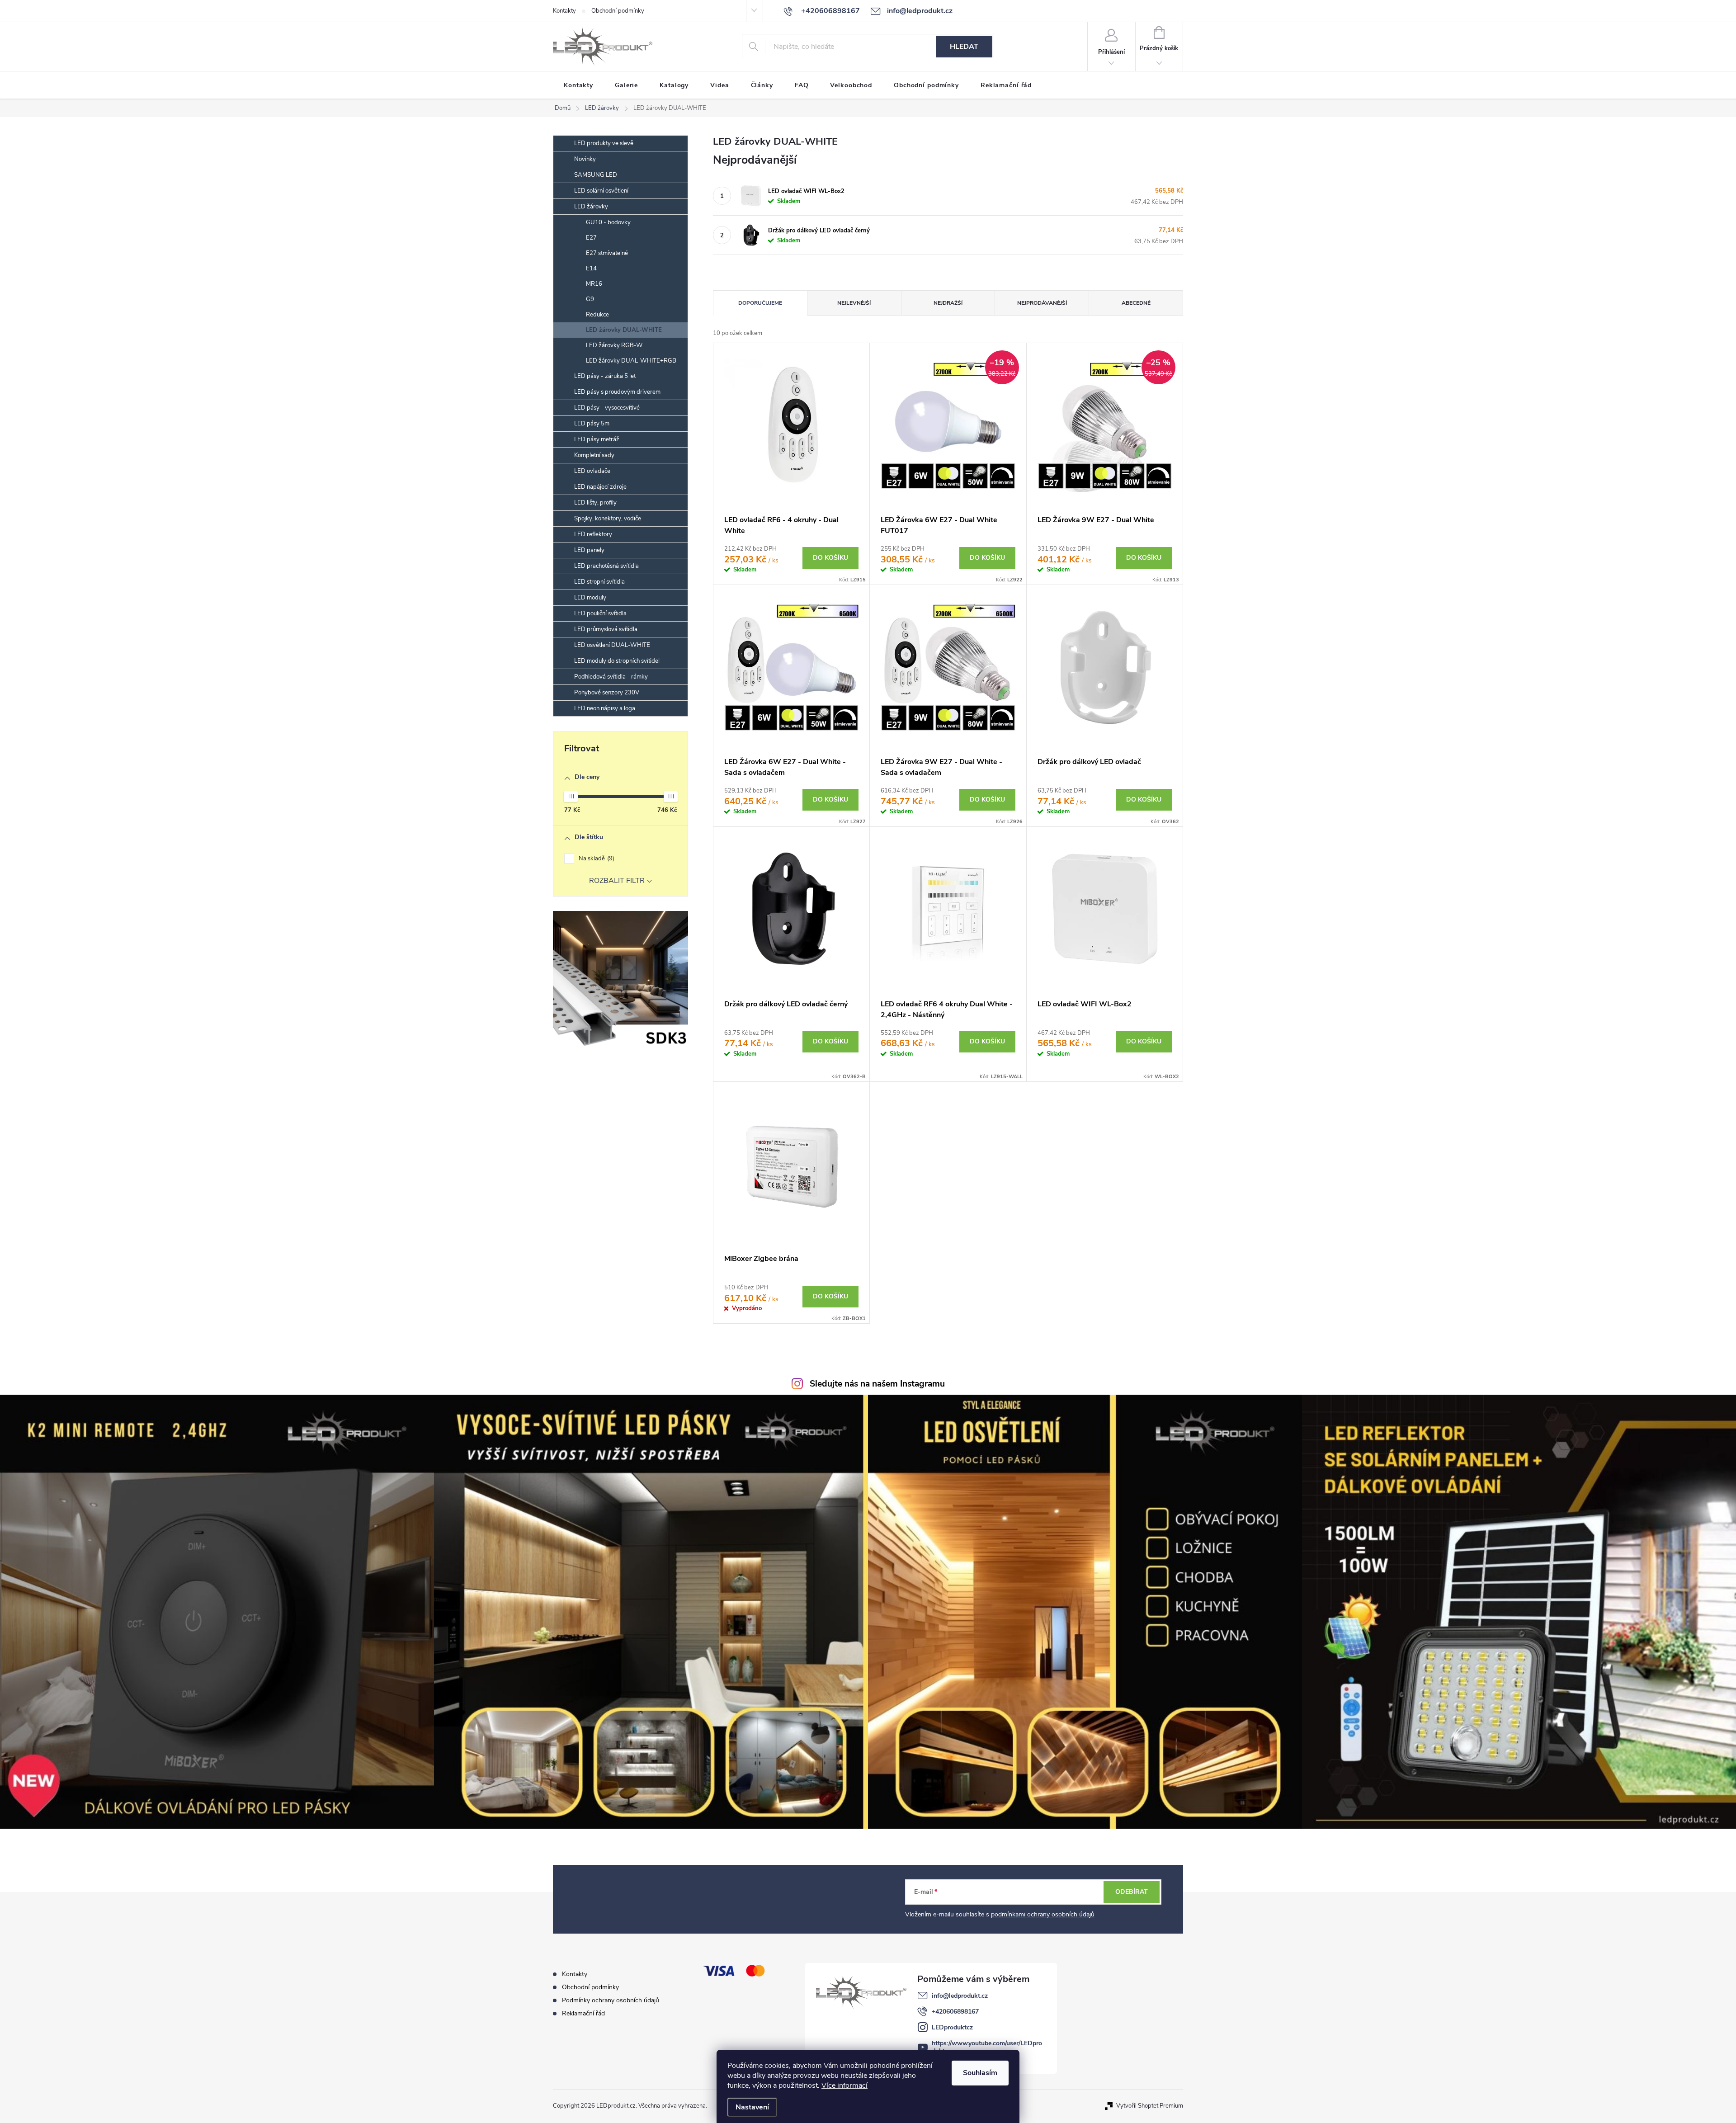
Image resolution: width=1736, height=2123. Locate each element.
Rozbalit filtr (617, 881)
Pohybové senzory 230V (607, 693)
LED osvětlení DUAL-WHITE (612, 645)
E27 (591, 238)
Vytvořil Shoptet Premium (1150, 2106)
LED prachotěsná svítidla (606, 566)
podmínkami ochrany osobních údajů (1043, 1914)
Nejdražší (948, 303)
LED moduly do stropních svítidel (617, 661)
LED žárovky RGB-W (614, 345)
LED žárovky (591, 207)
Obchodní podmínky (618, 11)
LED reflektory (593, 534)
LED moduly (590, 598)
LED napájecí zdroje (600, 487)
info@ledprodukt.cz (960, 1996)
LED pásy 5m (592, 424)
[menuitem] (578, 85)
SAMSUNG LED (596, 175)
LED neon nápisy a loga (605, 708)
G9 (590, 299)
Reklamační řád (583, 2013)
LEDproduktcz (952, 2027)
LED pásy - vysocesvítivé (607, 408)
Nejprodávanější (1042, 303)
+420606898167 (955, 2012)
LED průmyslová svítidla (606, 629)
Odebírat (1132, 1892)
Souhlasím (980, 2073)
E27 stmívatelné (607, 253)
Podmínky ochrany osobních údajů (611, 2000)
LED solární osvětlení (601, 191)
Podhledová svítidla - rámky (611, 677)
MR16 (594, 284)
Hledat (964, 47)
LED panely (589, 550)
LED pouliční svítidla (600, 613)
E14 (591, 269)
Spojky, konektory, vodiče (608, 519)
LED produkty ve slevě (604, 143)
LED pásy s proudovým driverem (617, 392)
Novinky (585, 159)
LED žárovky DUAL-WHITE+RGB (631, 361)
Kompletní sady (594, 455)
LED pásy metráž (597, 439)
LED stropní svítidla (599, 582)
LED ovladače (592, 471)
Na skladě (596, 859)
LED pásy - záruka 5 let (605, 376)
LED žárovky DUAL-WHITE (624, 330)
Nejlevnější (854, 303)
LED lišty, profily (595, 503)
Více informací (844, 2085)
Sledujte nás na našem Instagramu (877, 1384)
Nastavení (752, 2107)
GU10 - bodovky (608, 222)
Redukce (597, 315)
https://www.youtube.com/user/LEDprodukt (987, 2047)
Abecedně (1136, 303)
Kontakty (564, 11)
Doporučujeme (760, 303)
